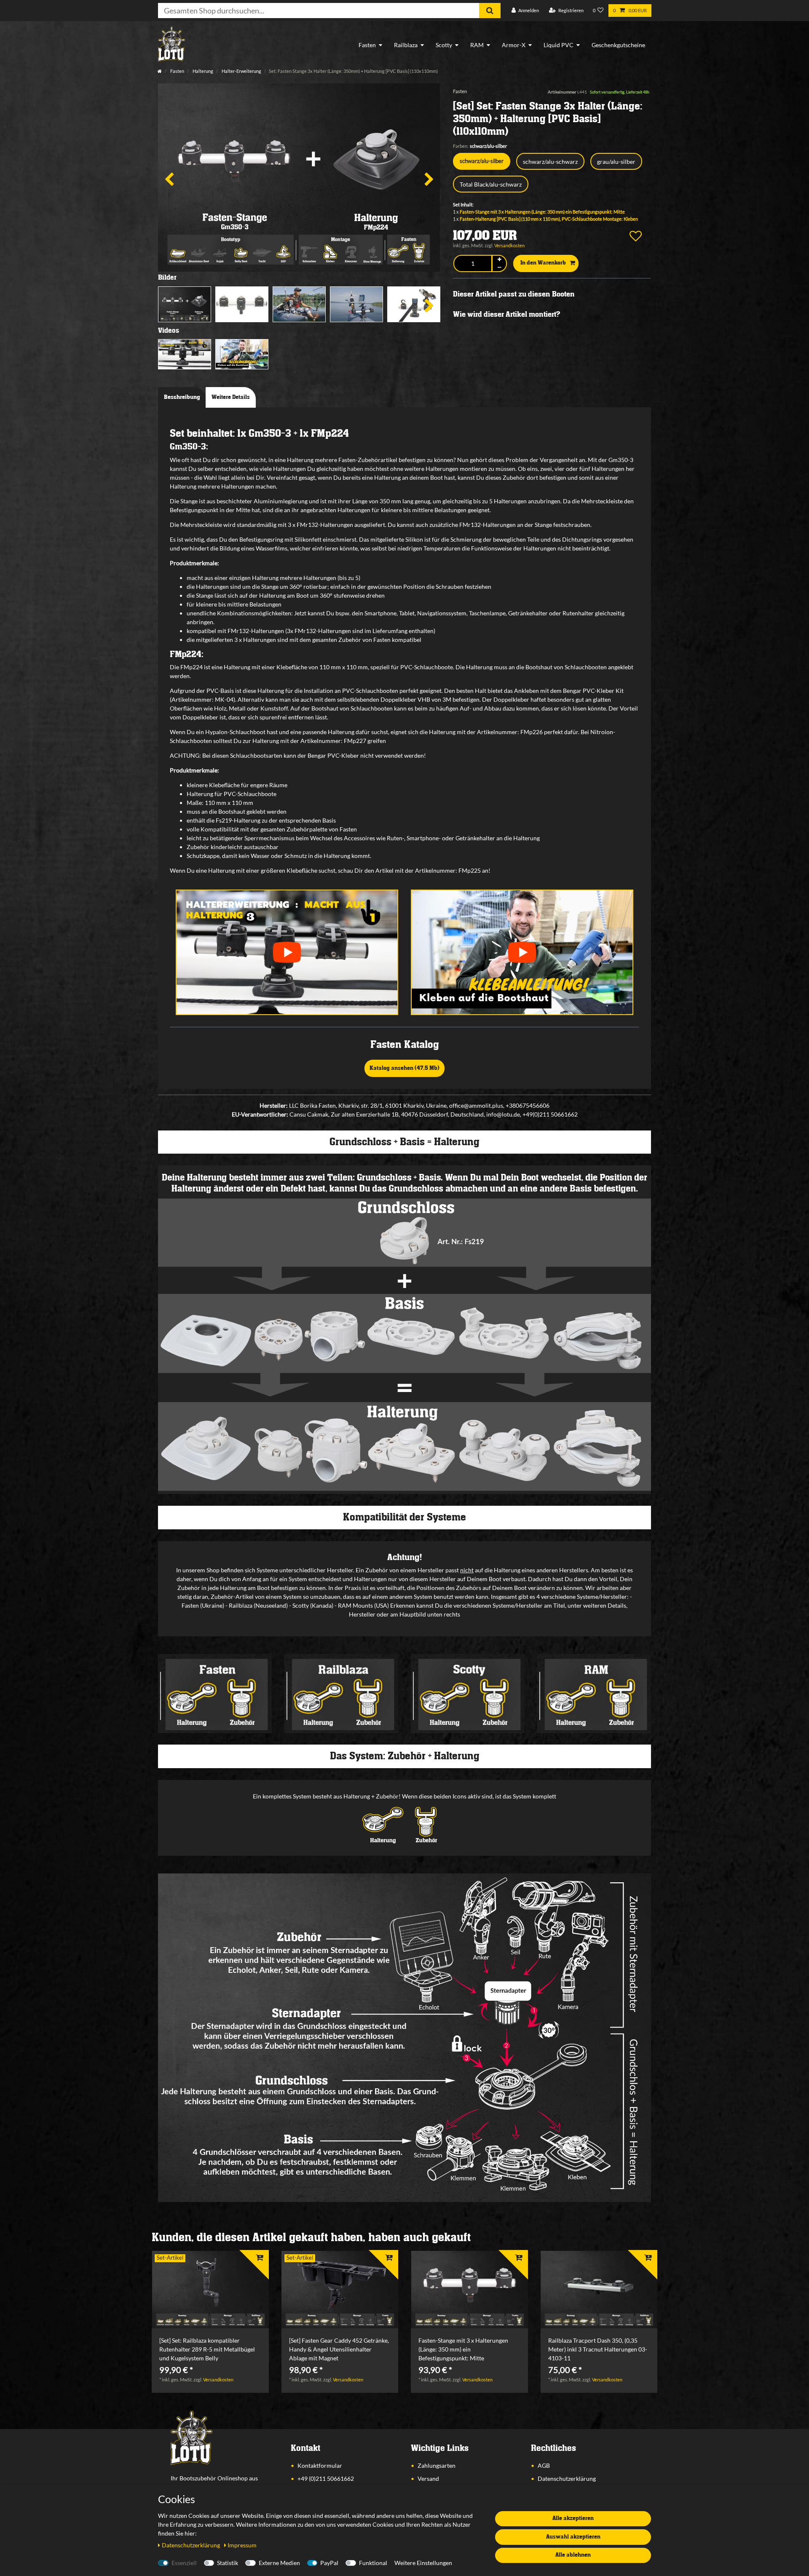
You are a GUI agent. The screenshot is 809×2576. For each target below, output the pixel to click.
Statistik (228, 2563)
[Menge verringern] (499, 267)
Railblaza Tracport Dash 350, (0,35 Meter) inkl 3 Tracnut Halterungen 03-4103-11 (598, 2349)
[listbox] (210, 2290)
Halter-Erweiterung (241, 71)
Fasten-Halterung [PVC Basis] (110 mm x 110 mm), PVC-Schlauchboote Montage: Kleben (549, 219)
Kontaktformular (320, 2465)
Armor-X (514, 45)
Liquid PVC (559, 45)
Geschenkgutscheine (618, 45)
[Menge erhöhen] (499, 260)
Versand (428, 2478)
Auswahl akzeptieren (573, 2537)
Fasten (367, 45)
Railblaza (406, 45)
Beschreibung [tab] (182, 397)
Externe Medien (279, 2563)
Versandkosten (509, 245)
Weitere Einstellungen (423, 2563)
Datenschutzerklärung (567, 2478)
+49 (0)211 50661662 (326, 2478)
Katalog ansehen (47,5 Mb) (404, 1068)
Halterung (202, 71)
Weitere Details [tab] (231, 397)
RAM (477, 45)
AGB (544, 2465)
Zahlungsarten (437, 2465)
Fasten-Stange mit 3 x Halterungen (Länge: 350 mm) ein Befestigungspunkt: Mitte (542, 212)
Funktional (373, 2563)
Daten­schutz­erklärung (192, 2545)
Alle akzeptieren (573, 2518)
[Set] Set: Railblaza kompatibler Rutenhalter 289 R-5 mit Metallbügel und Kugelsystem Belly (207, 2349)
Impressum (242, 2545)
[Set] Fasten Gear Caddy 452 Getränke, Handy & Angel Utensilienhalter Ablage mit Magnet (339, 2349)
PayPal (329, 2563)
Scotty (444, 45)
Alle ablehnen (573, 2555)
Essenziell (184, 2563)
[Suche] (490, 11)
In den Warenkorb (543, 263)
